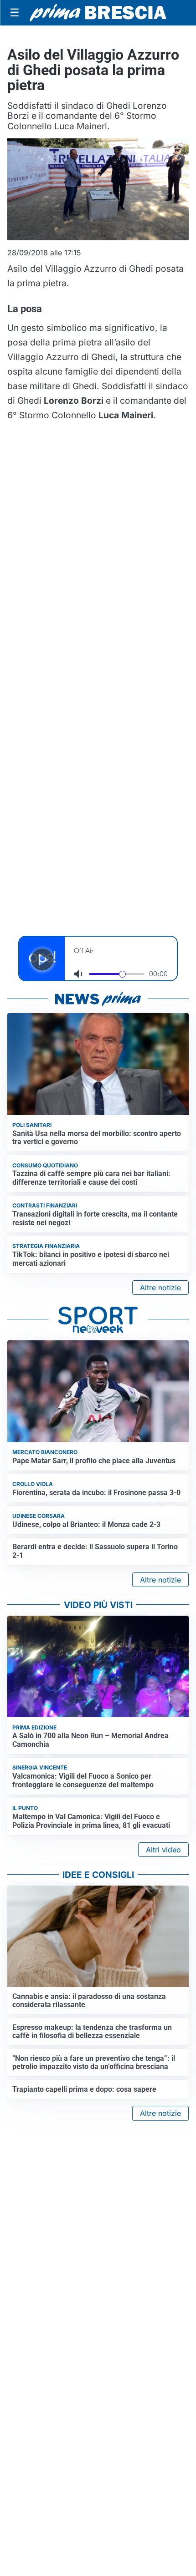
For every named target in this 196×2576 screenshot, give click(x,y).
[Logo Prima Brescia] (98, 13)
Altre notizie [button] (160, 1288)
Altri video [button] (163, 1850)
